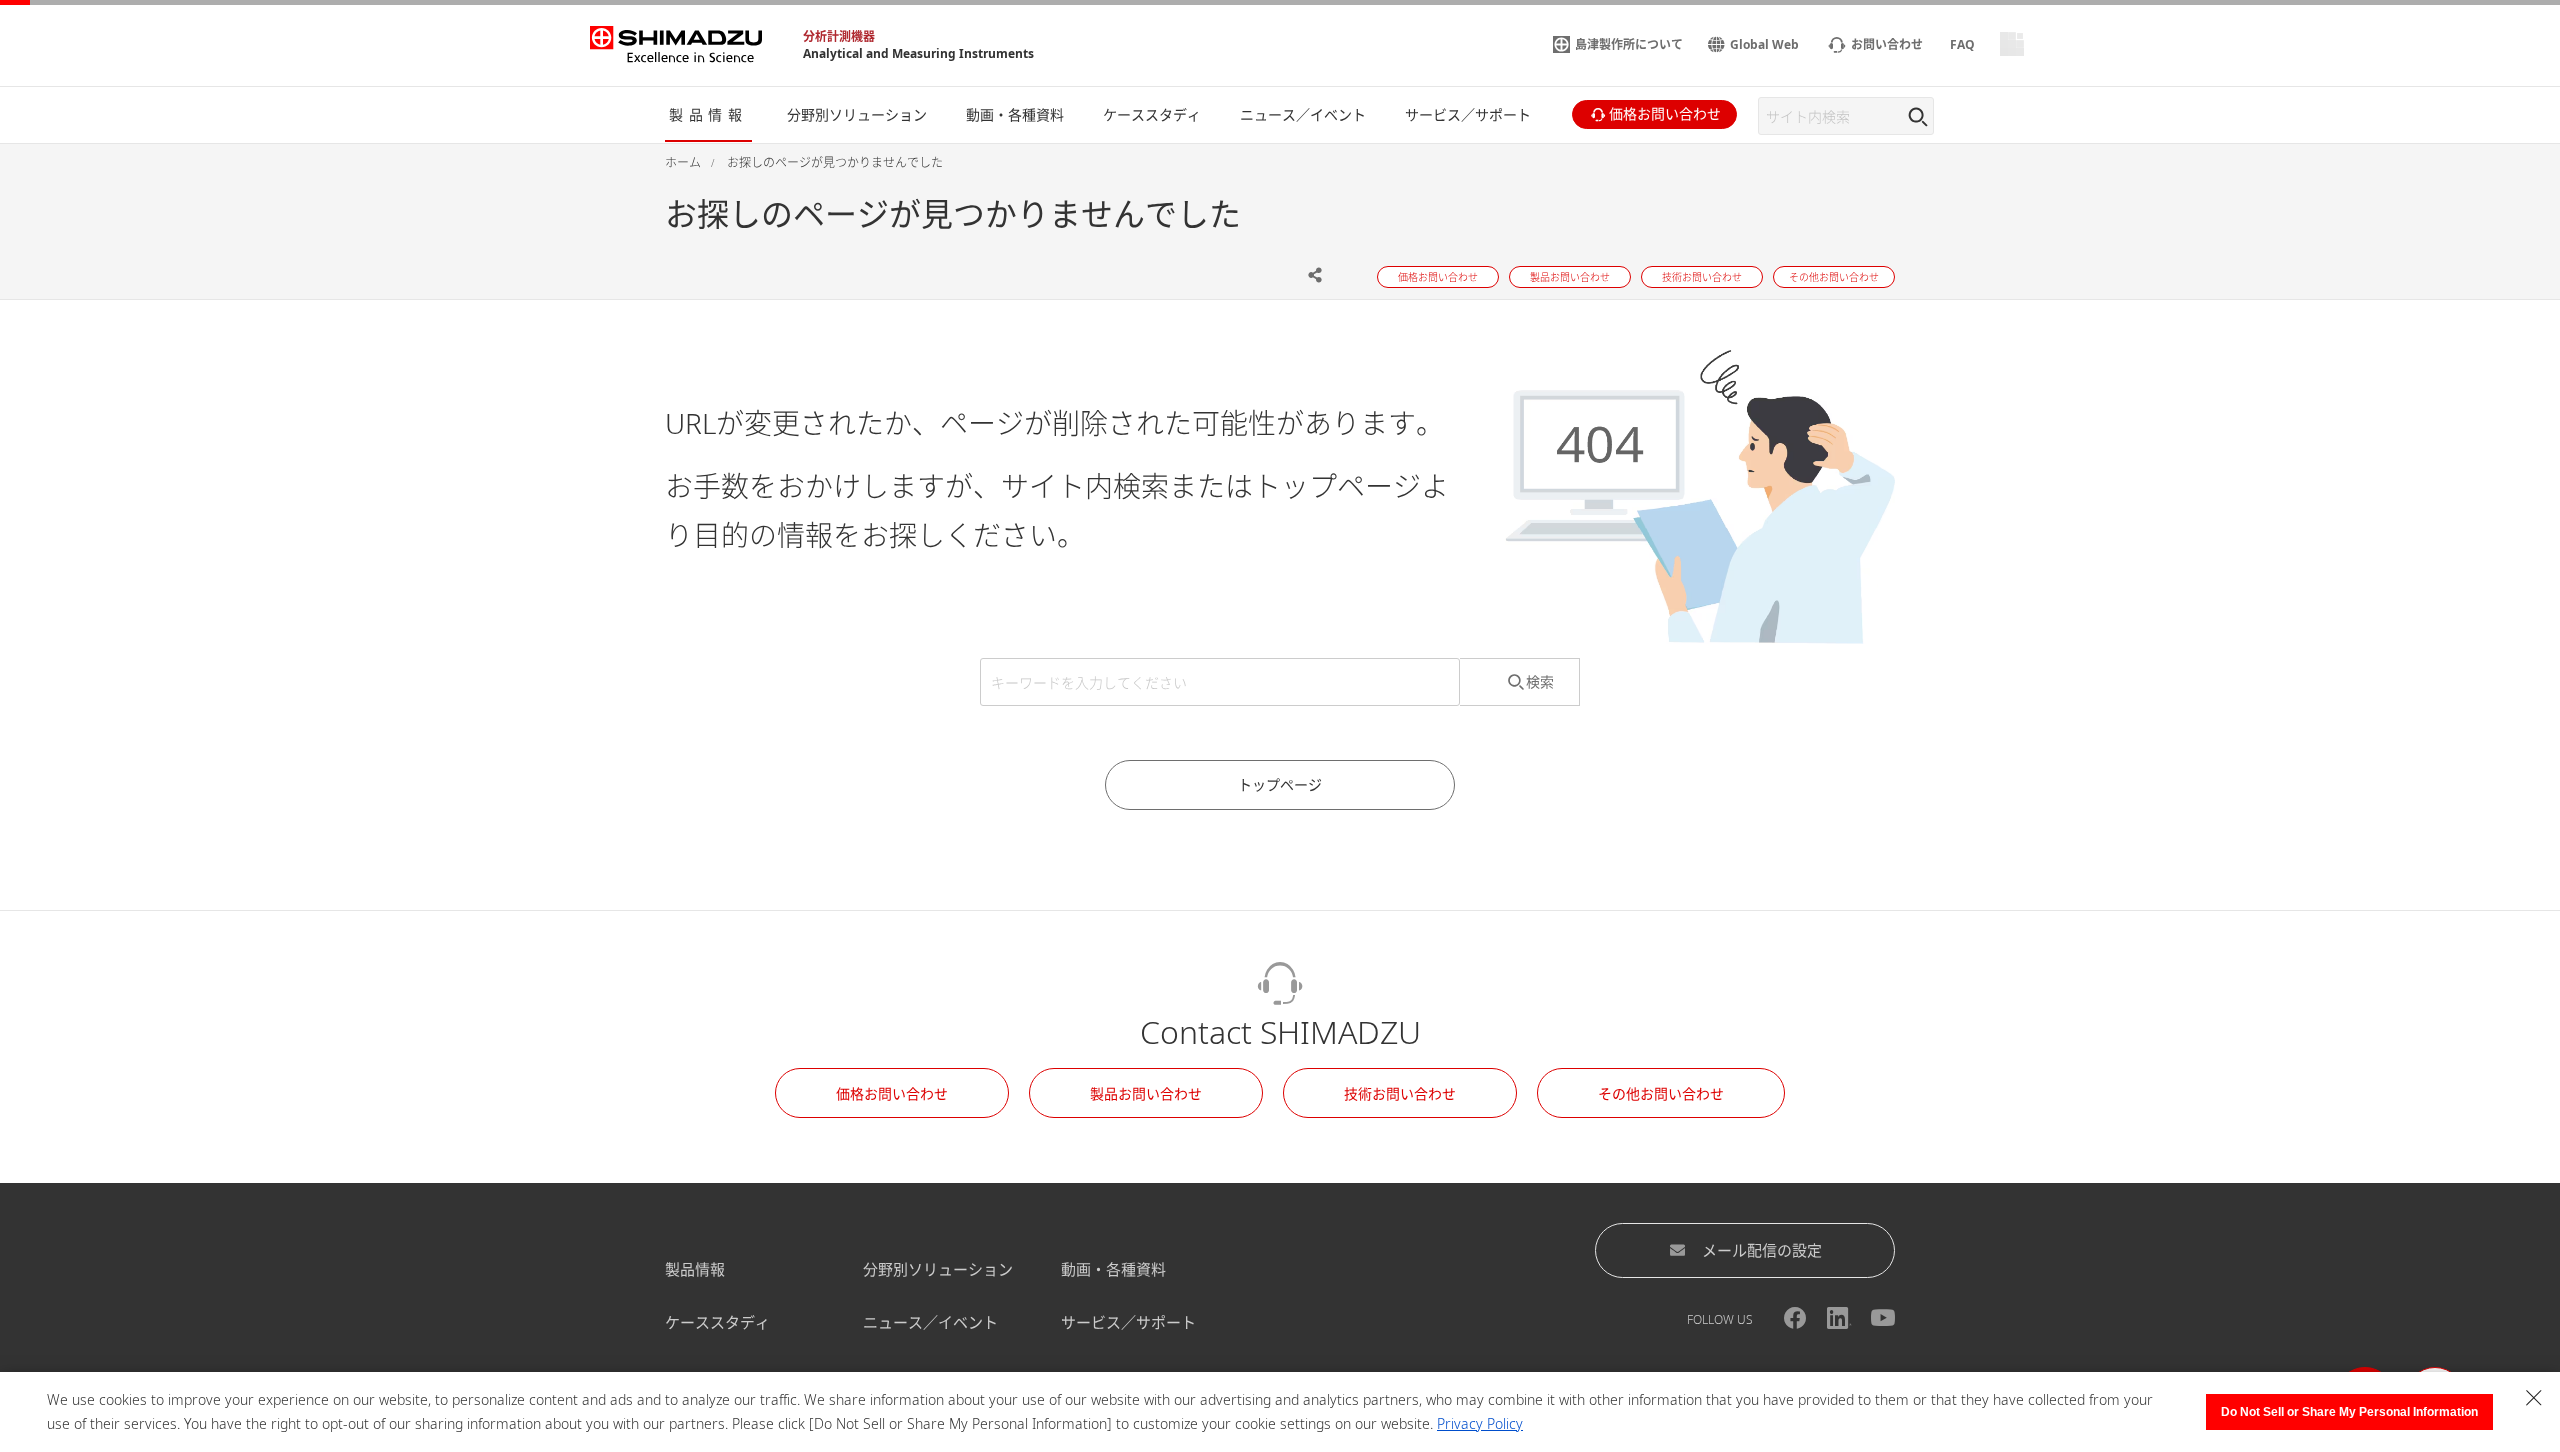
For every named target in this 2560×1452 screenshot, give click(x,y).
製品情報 (695, 1269)
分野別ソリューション (938, 1269)
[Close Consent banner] (2534, 1398)
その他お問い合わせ (1661, 1093)
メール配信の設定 (1762, 1250)
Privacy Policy (1480, 1423)
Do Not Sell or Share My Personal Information (2349, 1412)
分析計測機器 (839, 36)
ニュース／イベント (930, 1322)
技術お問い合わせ (1400, 1093)
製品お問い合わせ (1146, 1093)
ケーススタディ (717, 1322)
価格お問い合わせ (892, 1093)
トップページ (1280, 784)
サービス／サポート (1128, 1322)
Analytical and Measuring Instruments (918, 53)
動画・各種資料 (1113, 1269)
